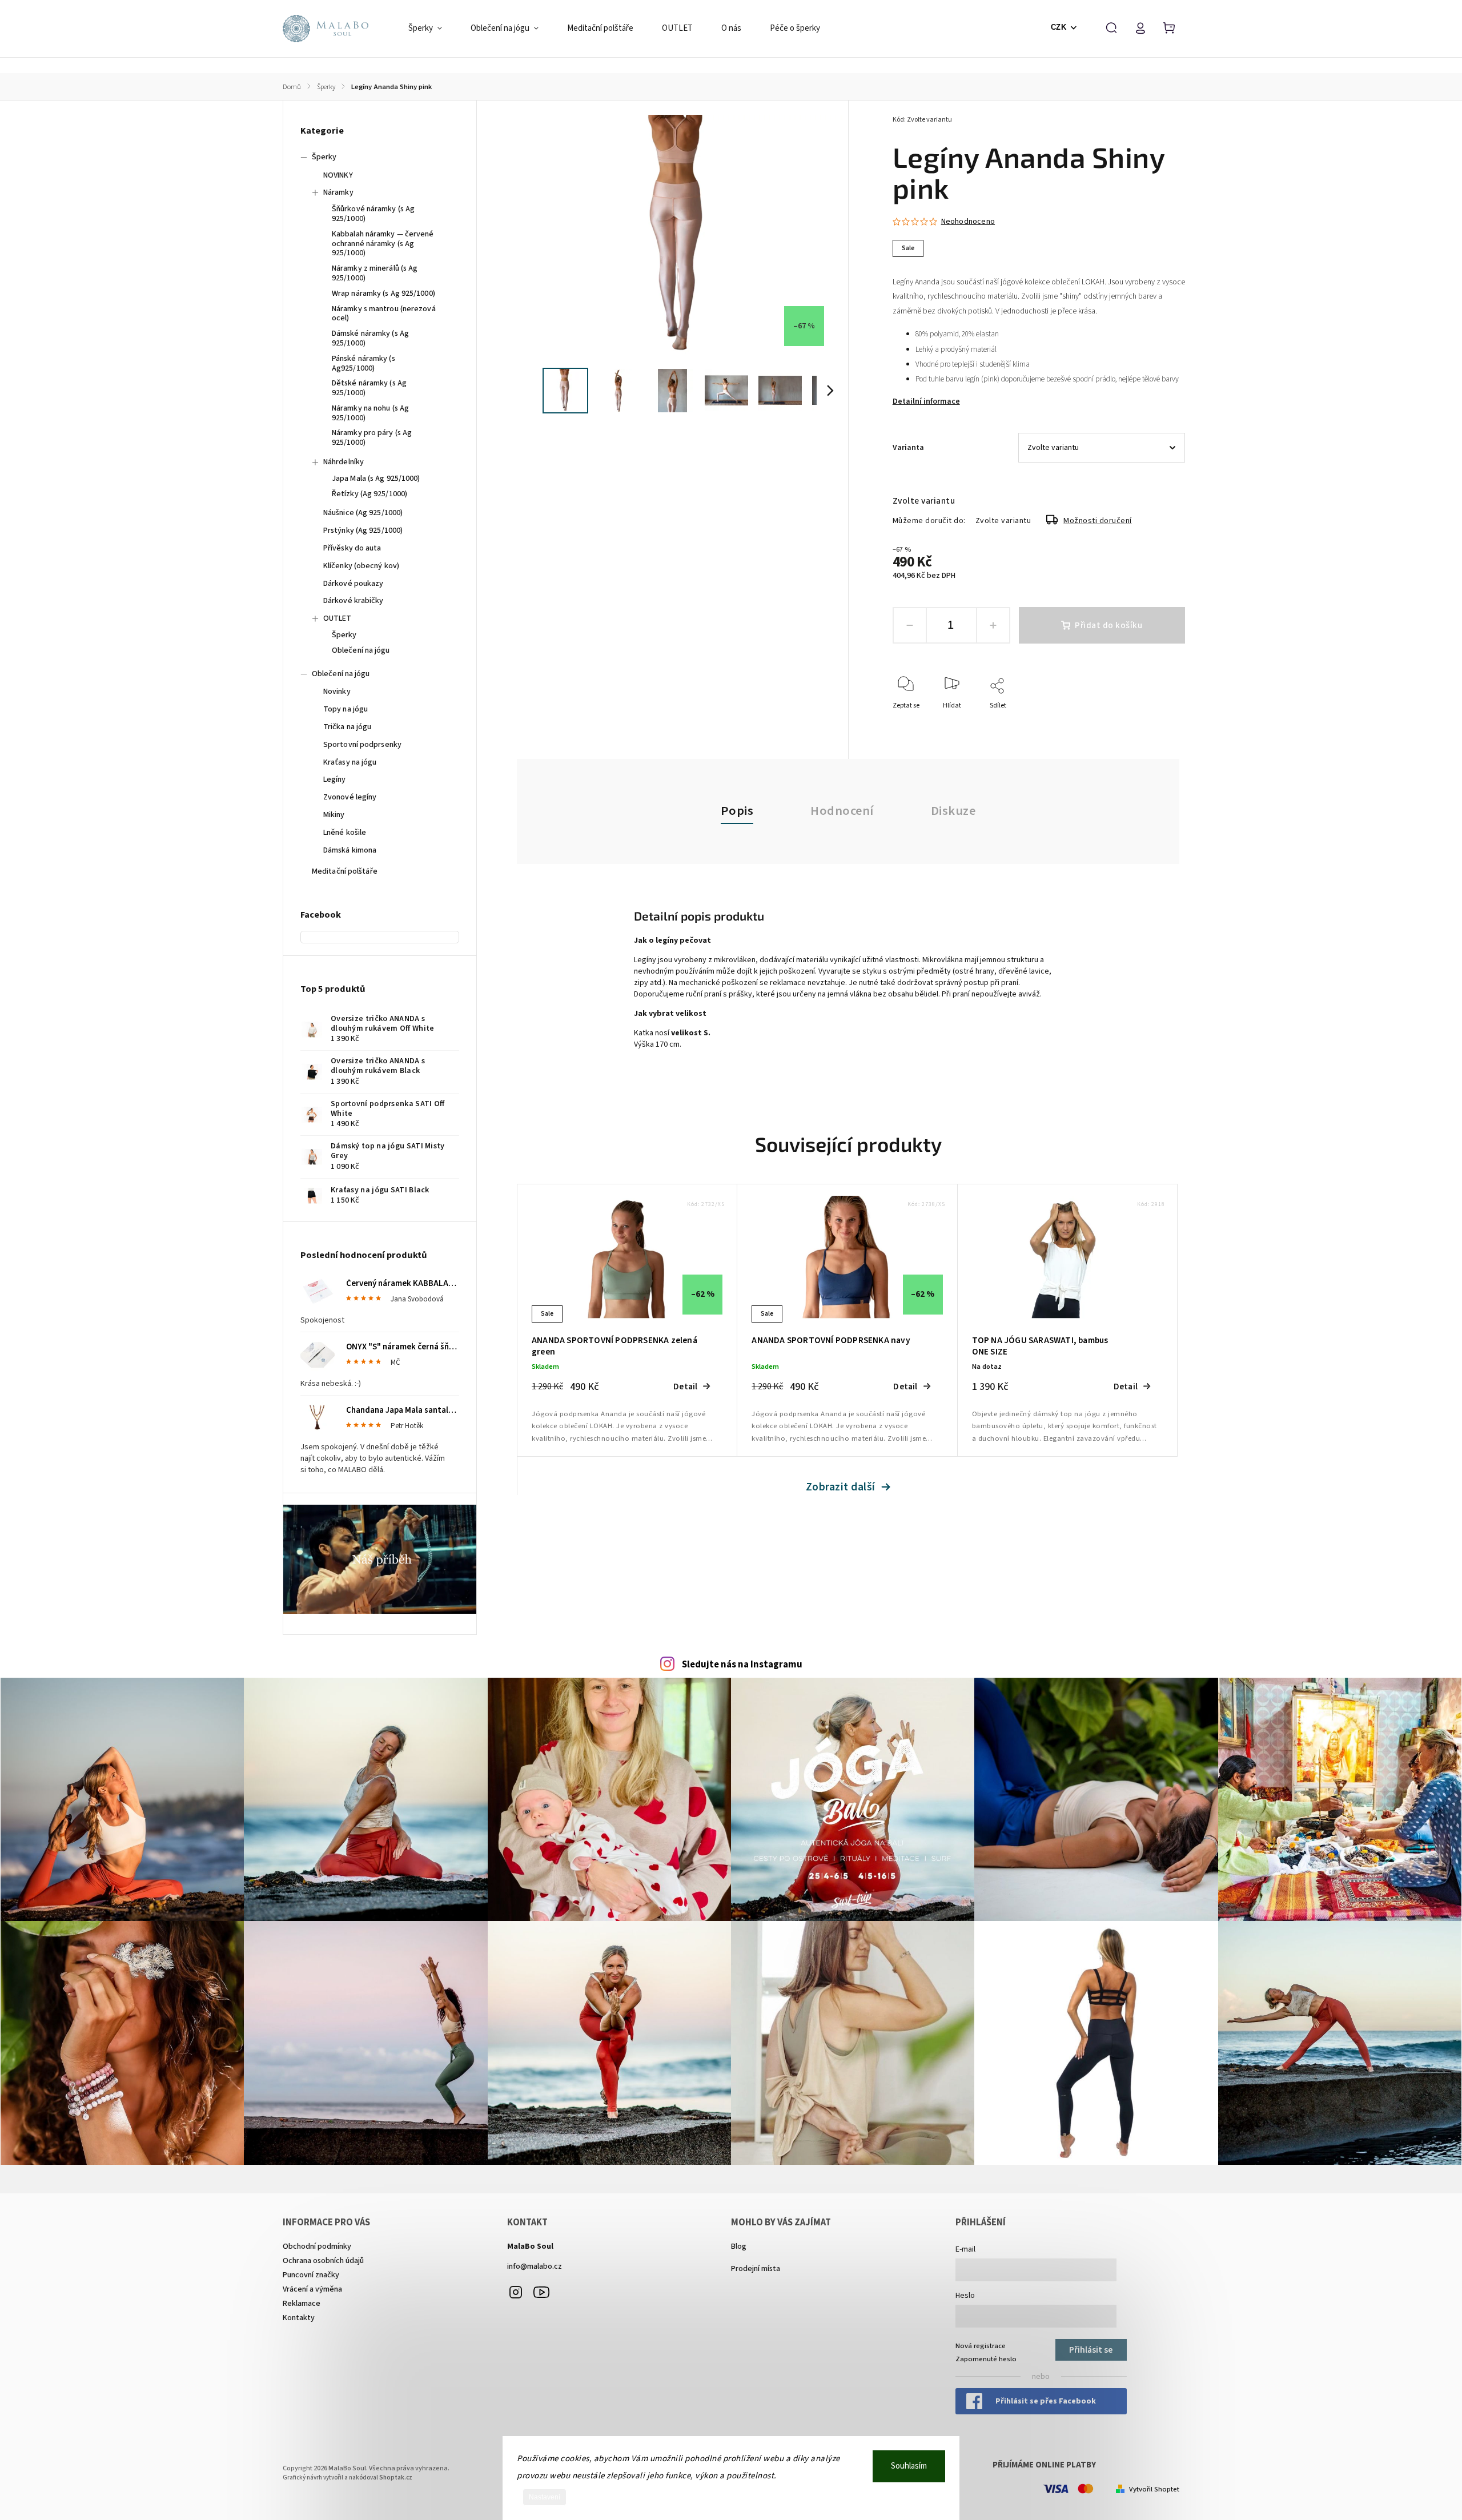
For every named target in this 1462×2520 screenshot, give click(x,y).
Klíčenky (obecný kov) (361, 566)
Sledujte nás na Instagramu (742, 1665)
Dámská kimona (350, 850)
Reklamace (302, 2304)
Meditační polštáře (345, 871)
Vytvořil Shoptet (1154, 2489)
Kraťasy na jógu (350, 762)
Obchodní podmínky (317, 2246)
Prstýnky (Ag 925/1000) (363, 530)
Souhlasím (909, 2466)
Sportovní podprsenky (362, 745)
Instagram (516, 2292)
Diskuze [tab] (953, 811)
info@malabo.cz (535, 2266)
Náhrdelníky (344, 462)
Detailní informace (926, 401)
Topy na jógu (346, 709)
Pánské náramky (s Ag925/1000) (364, 363)
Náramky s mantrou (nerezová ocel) (384, 314)
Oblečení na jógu (361, 650)
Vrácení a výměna (312, 2289)
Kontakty (299, 2318)
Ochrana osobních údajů (323, 2261)
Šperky (324, 157)
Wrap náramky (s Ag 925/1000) (383, 294)
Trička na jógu (347, 727)
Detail (685, 1386)
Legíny (335, 779)
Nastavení (545, 2497)
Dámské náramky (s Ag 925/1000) (370, 338)
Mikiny (334, 815)
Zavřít (1150, 721)
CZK (1059, 27)
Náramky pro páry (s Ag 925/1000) (372, 438)
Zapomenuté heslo (986, 2359)
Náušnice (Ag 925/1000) (363, 513)
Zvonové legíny (350, 797)
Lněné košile (345, 833)
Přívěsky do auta (352, 548)
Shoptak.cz (396, 2477)
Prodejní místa (756, 2269)
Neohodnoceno (968, 222)
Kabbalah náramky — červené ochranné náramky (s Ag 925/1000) (383, 244)
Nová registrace (981, 2346)
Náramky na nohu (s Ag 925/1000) (370, 413)
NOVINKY (338, 175)
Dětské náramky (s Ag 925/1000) (369, 388)
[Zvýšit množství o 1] (993, 625)
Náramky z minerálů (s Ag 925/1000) (375, 273)
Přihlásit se (1091, 2350)
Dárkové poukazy (354, 584)
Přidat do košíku (1108, 625)
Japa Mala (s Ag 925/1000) (376, 479)
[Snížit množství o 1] (910, 625)
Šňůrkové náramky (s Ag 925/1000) (373, 214)
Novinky (337, 692)
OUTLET (338, 618)
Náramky (338, 192)
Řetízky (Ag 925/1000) (369, 494)
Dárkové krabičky (354, 601)
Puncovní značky (311, 2275)
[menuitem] (432, 29)
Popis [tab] (737, 811)
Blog (739, 2246)
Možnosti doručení (1098, 521)
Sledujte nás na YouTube (541, 2292)
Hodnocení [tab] (842, 811)
